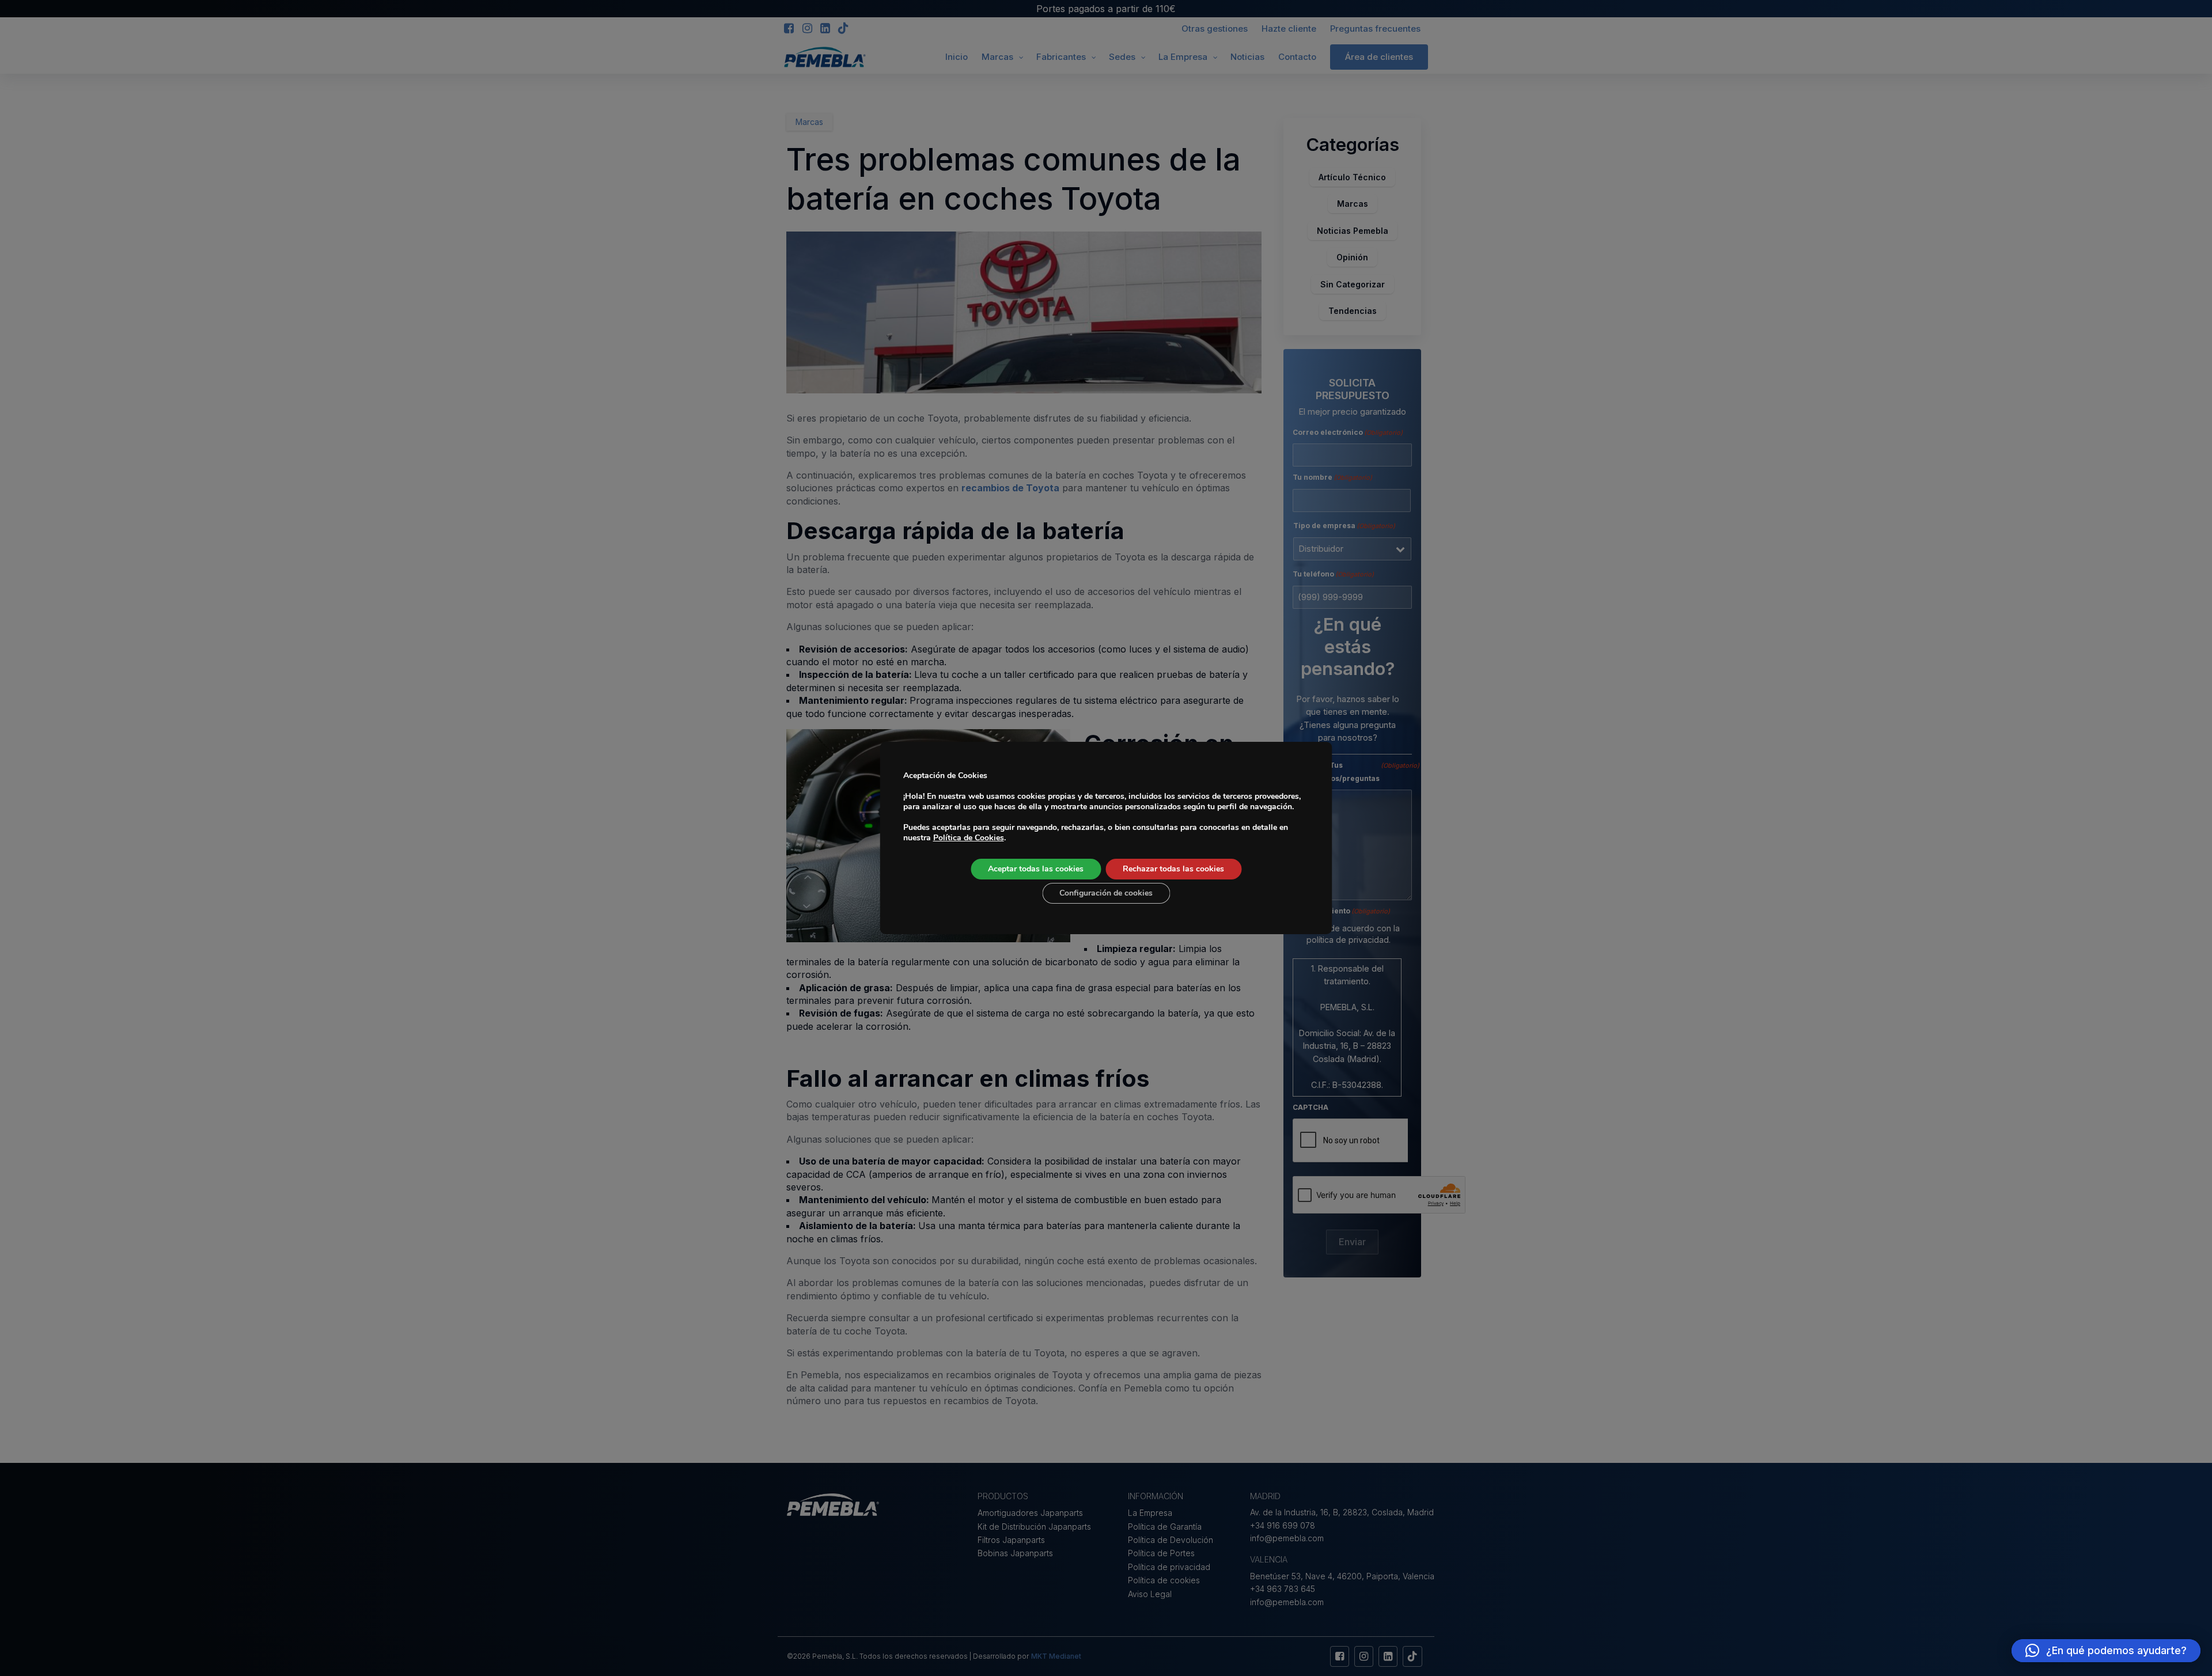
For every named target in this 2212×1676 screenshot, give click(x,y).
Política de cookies (1164, 1580)
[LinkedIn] (825, 29)
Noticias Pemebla (1353, 231)
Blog (833, 58)
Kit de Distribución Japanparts (1034, 1527)
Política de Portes (1161, 1553)
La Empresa (1183, 57)
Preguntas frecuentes (1375, 29)
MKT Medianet (1056, 1656)
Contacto (1297, 57)
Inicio (957, 57)
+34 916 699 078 (1283, 1525)
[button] (2106, 1651)
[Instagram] (807, 29)
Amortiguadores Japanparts (1030, 1513)
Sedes (1122, 57)
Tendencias (1353, 311)
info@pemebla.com (1287, 1538)
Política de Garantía (1165, 1527)
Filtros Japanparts (1011, 1540)
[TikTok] (843, 29)
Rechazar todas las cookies (1173, 869)
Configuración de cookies (1106, 893)
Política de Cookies (969, 838)
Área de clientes (1379, 57)
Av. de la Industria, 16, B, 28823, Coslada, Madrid (1342, 1512)
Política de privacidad (1169, 1567)
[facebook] (789, 29)
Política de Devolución (1171, 1540)
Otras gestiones (1215, 29)
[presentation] (1350, 1141)
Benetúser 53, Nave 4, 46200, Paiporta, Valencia (1342, 1576)
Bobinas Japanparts (1015, 1553)
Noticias (1247, 57)
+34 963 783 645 (1283, 1589)
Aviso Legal (1150, 1594)
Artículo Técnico (1352, 177)
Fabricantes (1061, 57)
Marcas (997, 57)
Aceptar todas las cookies (1036, 869)
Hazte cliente (1289, 29)
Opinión (1352, 257)
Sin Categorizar (1353, 284)
